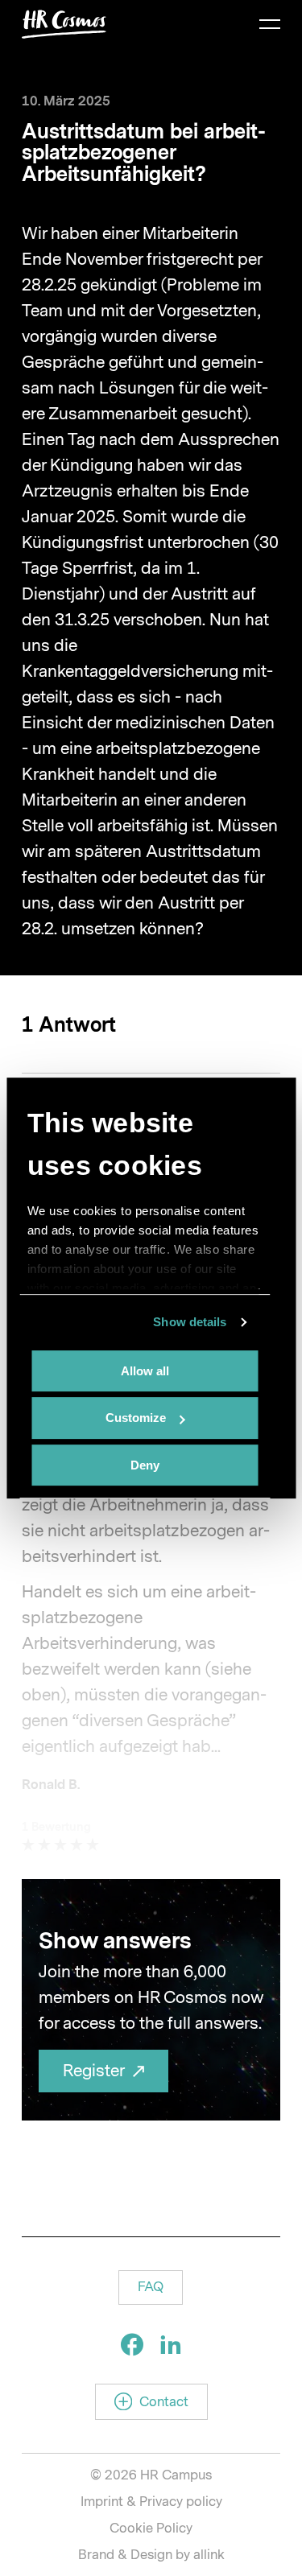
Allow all (145, 1371)
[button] (151, 2287)
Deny (145, 1465)
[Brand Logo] (64, 24)
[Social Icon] (132, 2344)
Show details (190, 1322)
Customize (136, 1418)
